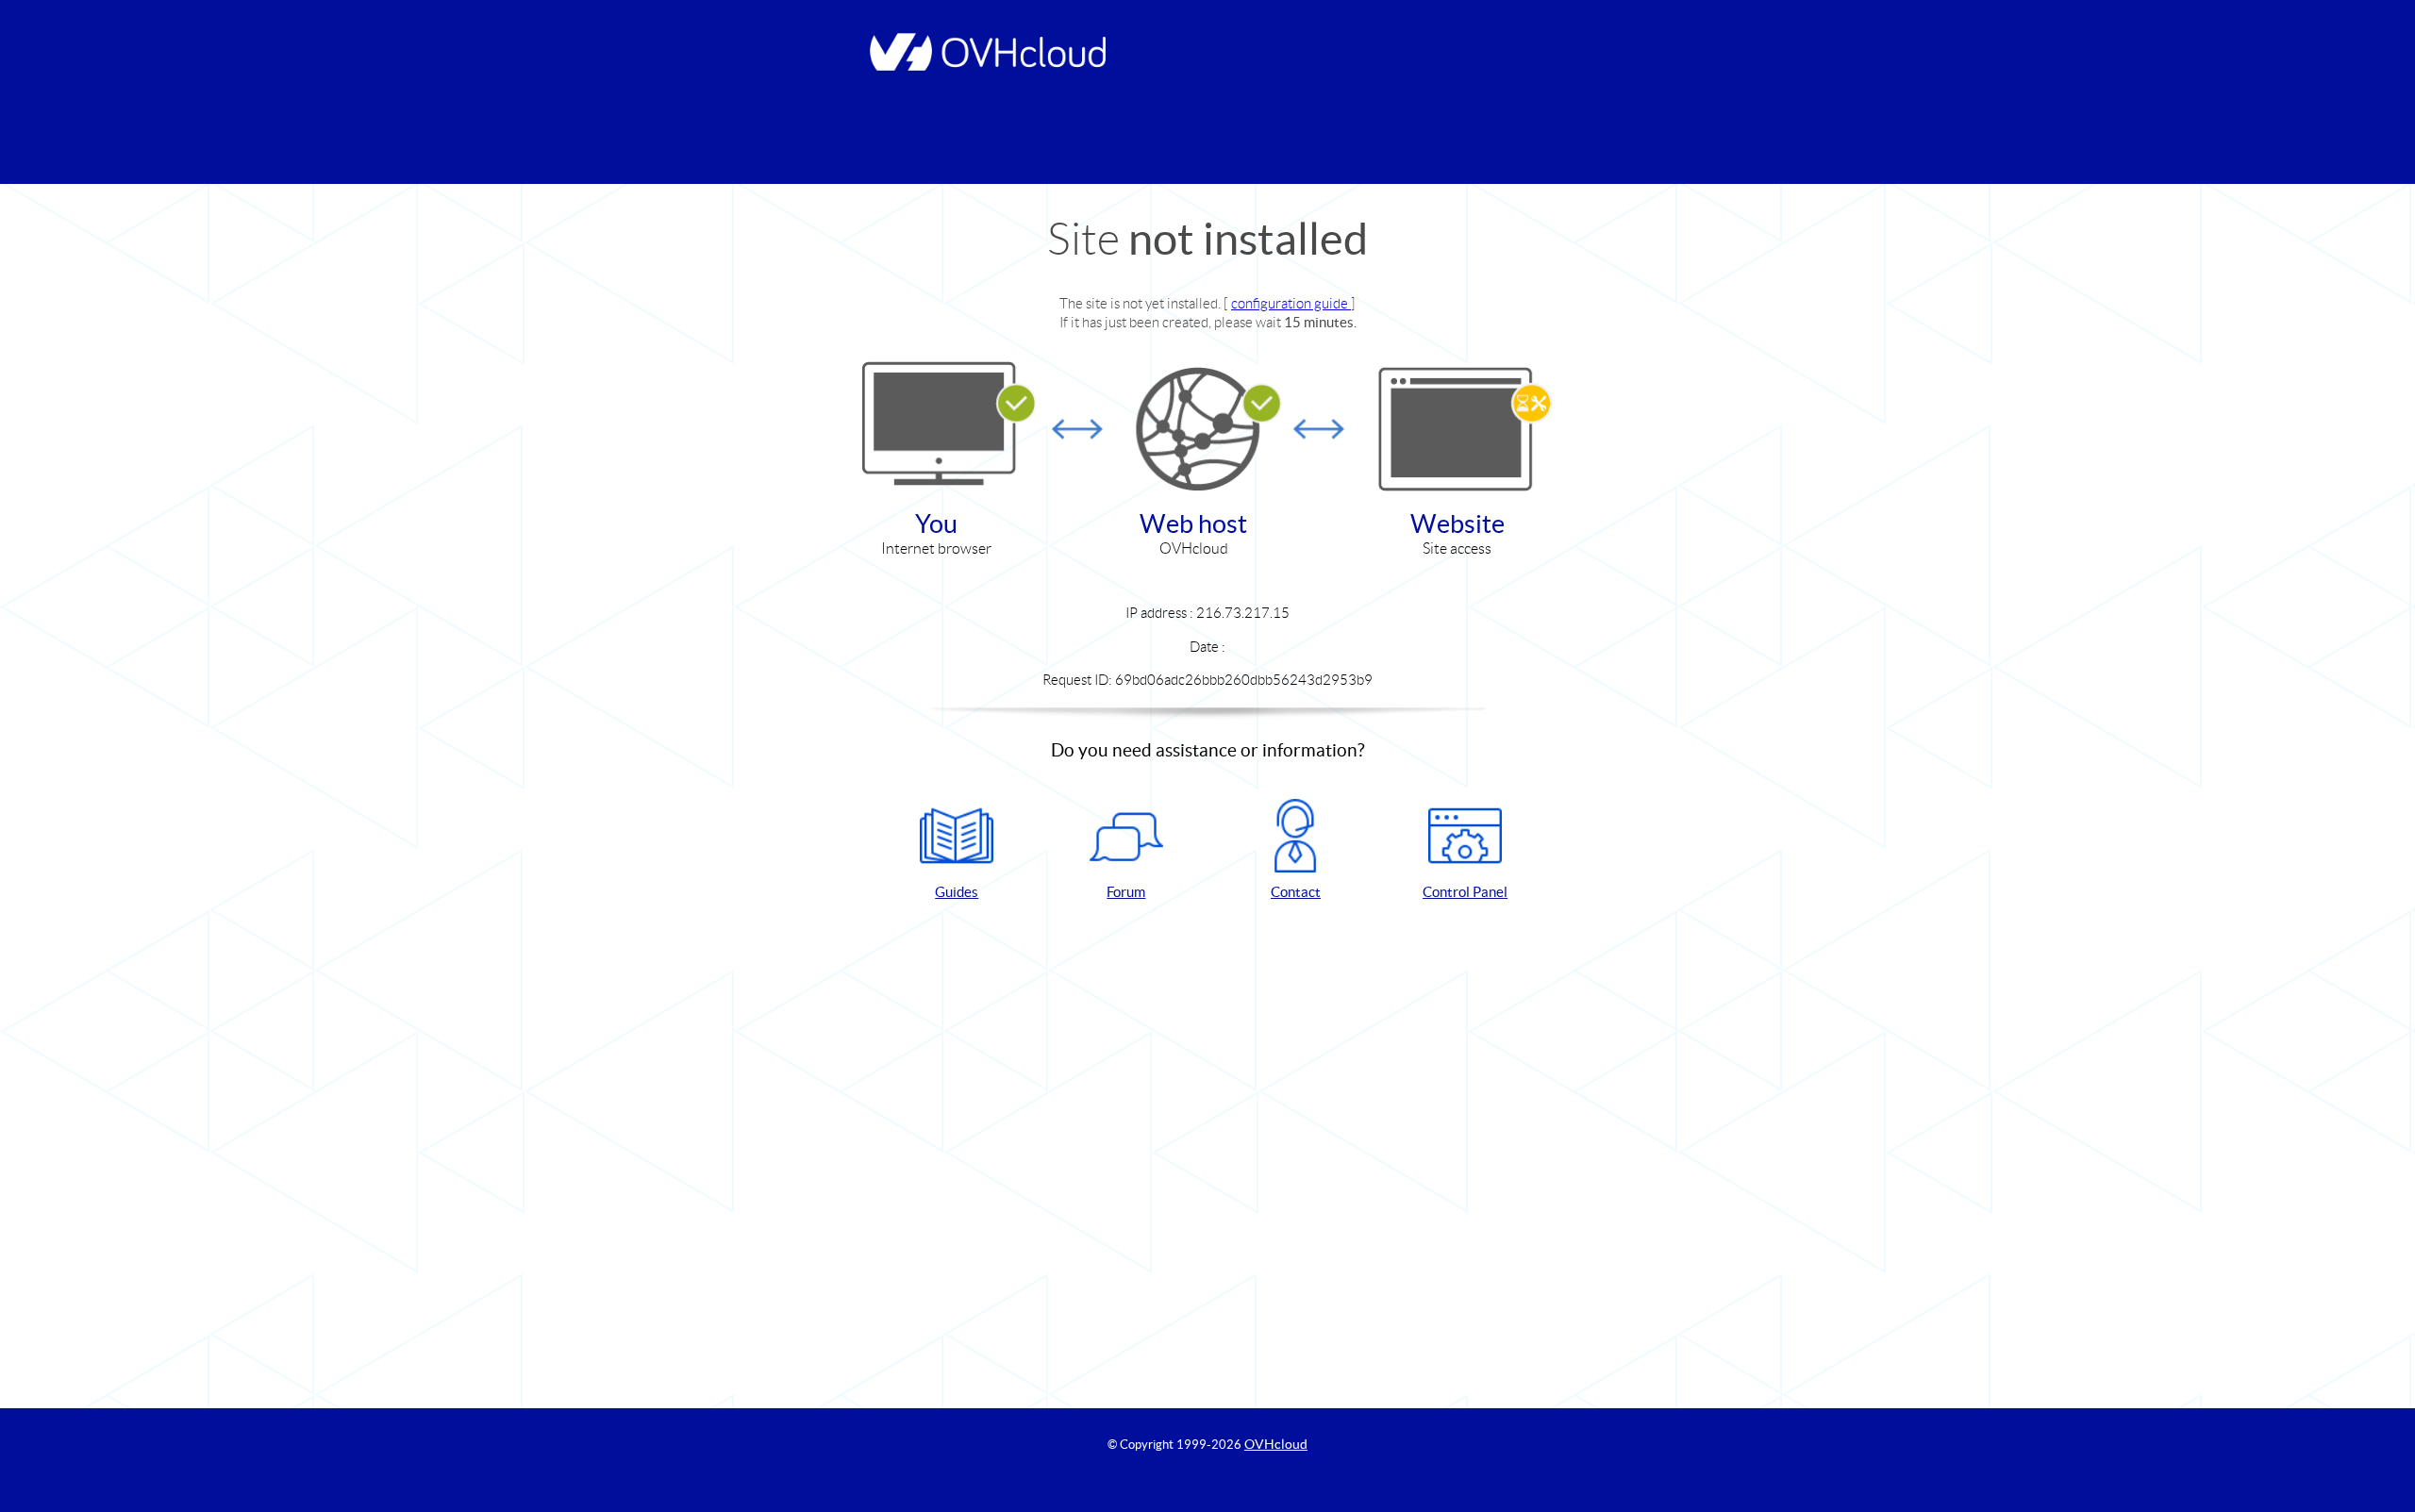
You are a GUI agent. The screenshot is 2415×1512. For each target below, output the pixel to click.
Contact (1296, 892)
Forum (1126, 892)
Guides (957, 892)
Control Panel (1465, 892)
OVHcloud (1276, 1444)
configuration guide (1291, 303)
